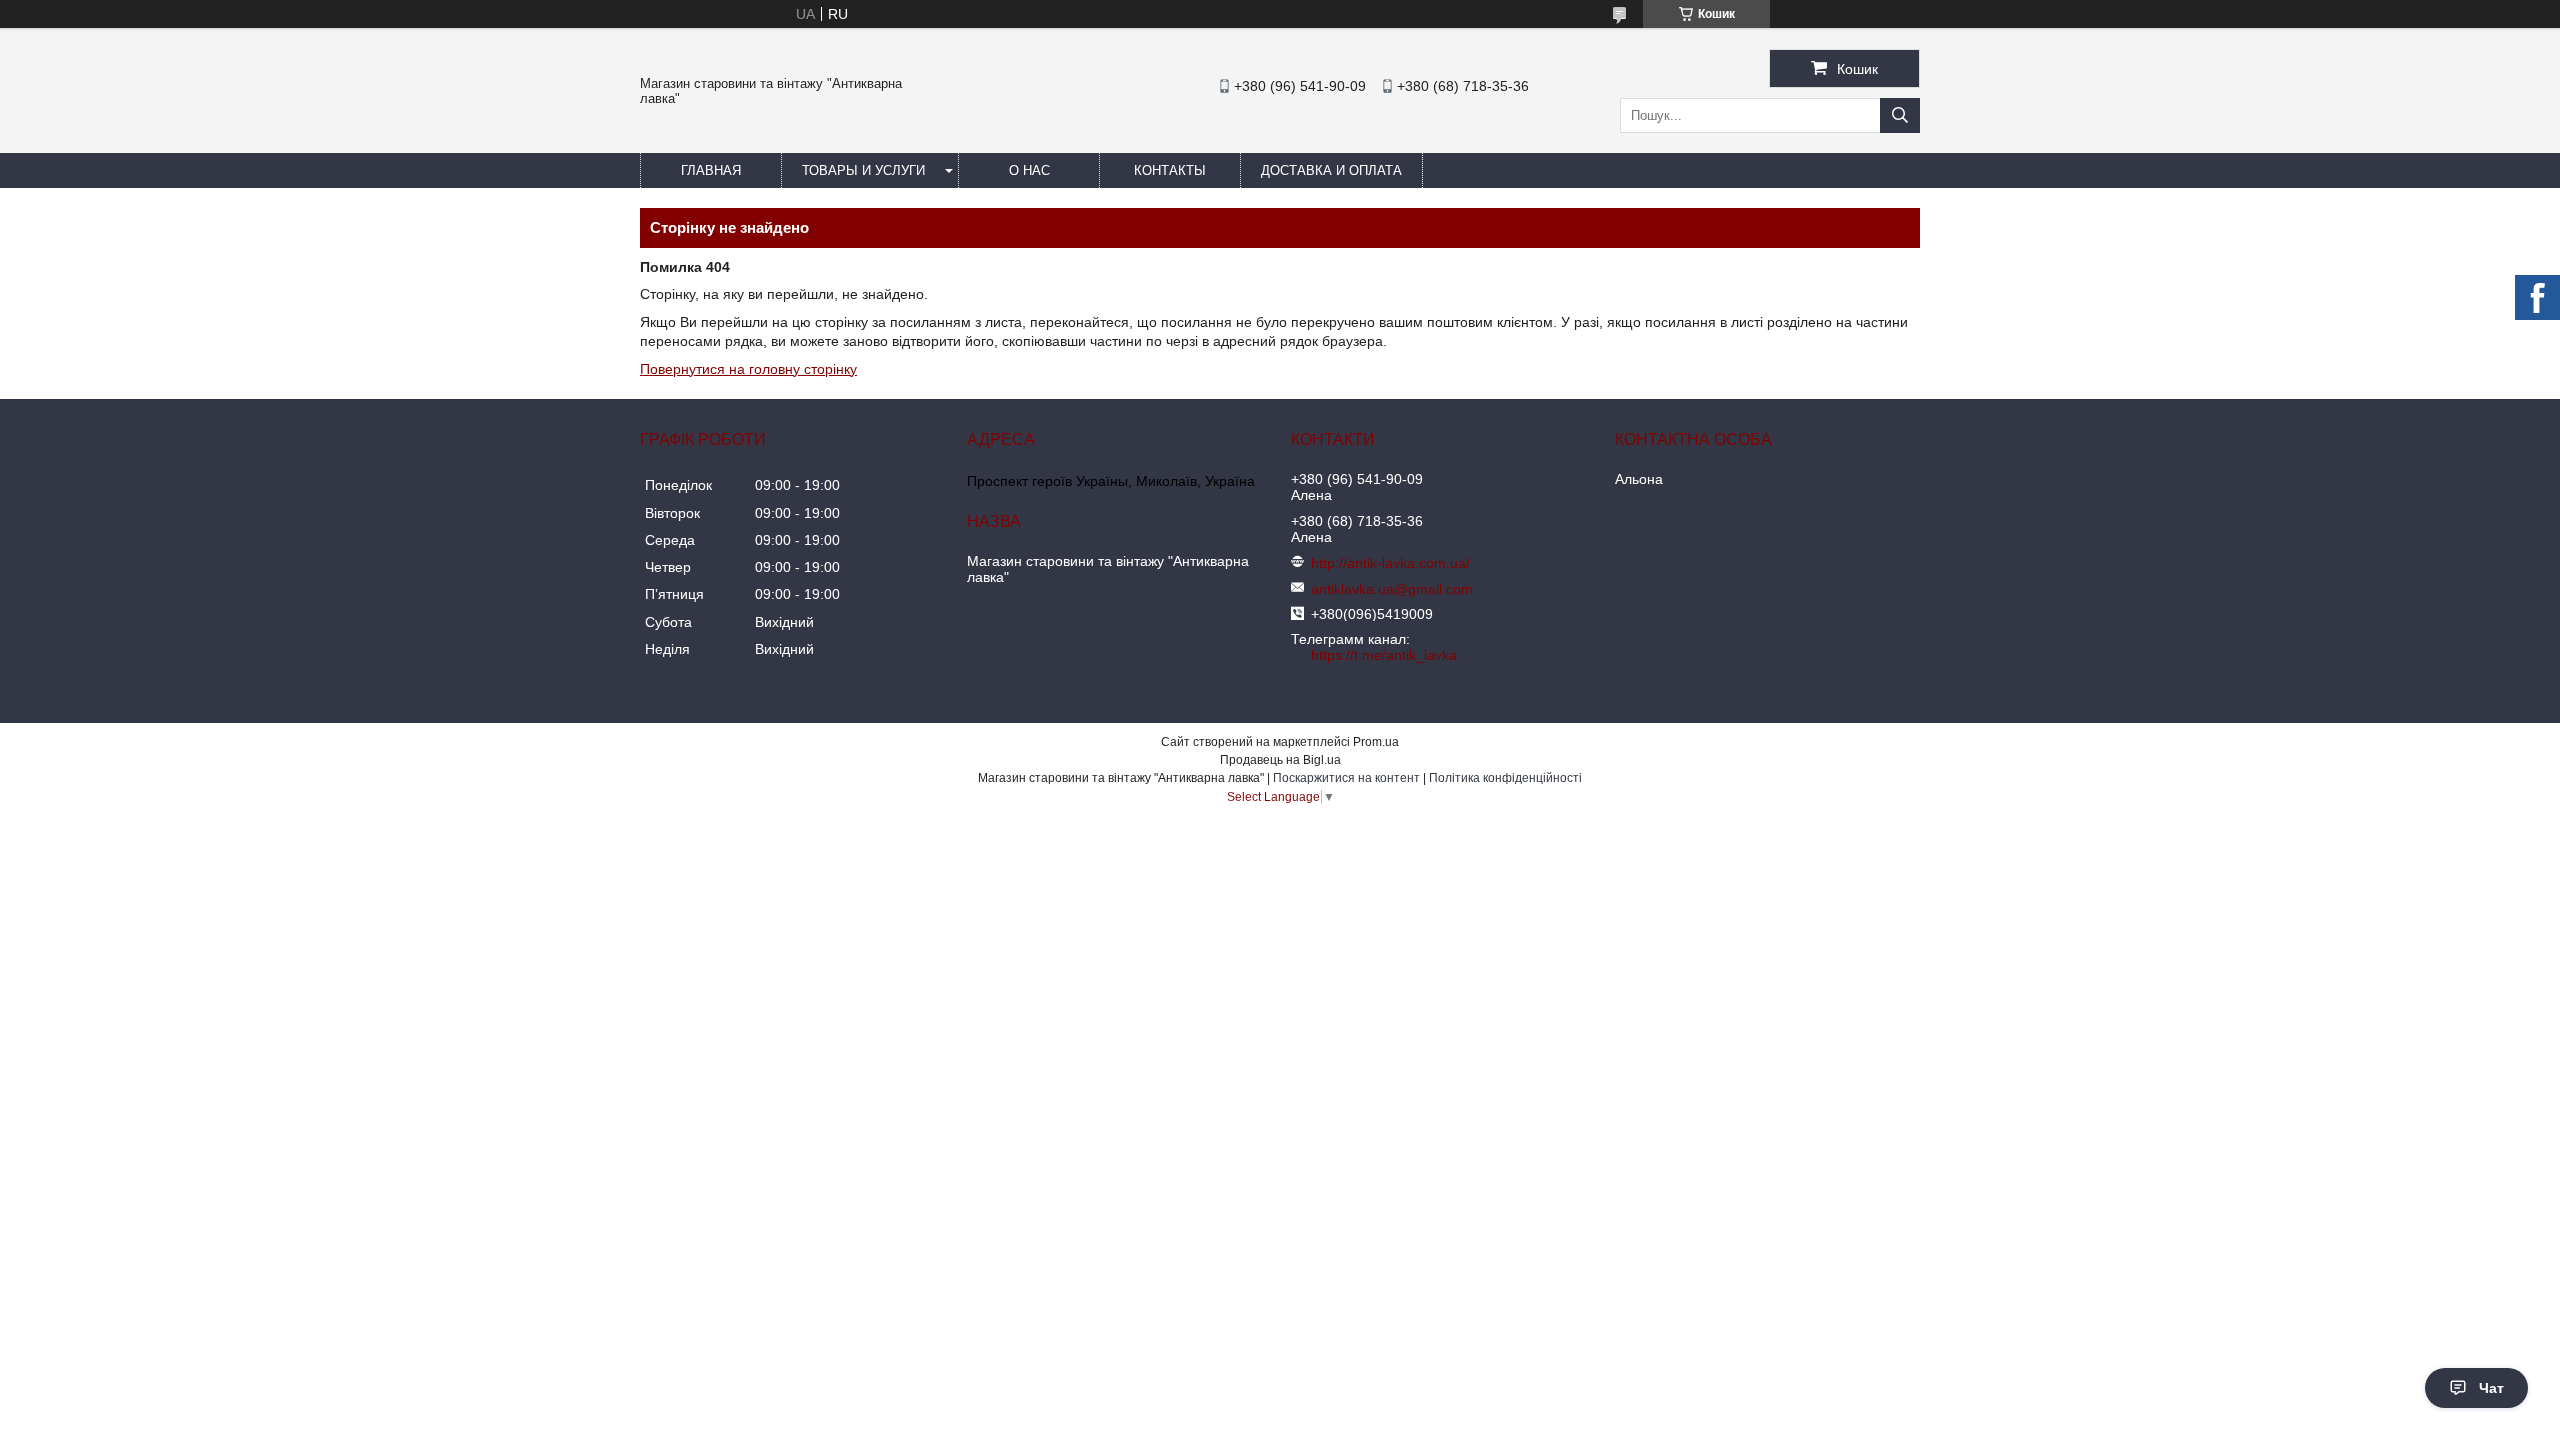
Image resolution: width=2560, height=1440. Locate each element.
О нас (1029, 170)
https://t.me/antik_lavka (1384, 655)
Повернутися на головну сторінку (748, 369)
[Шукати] (1900, 115)
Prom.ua (1376, 742)
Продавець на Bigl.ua (1280, 760)
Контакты (1170, 170)
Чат (2491, 1388)
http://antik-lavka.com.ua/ (1390, 563)
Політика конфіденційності (1505, 778)
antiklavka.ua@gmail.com (1392, 589)
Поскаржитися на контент (1346, 778)
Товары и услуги (863, 170)
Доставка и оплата (1331, 170)
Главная (711, 170)
